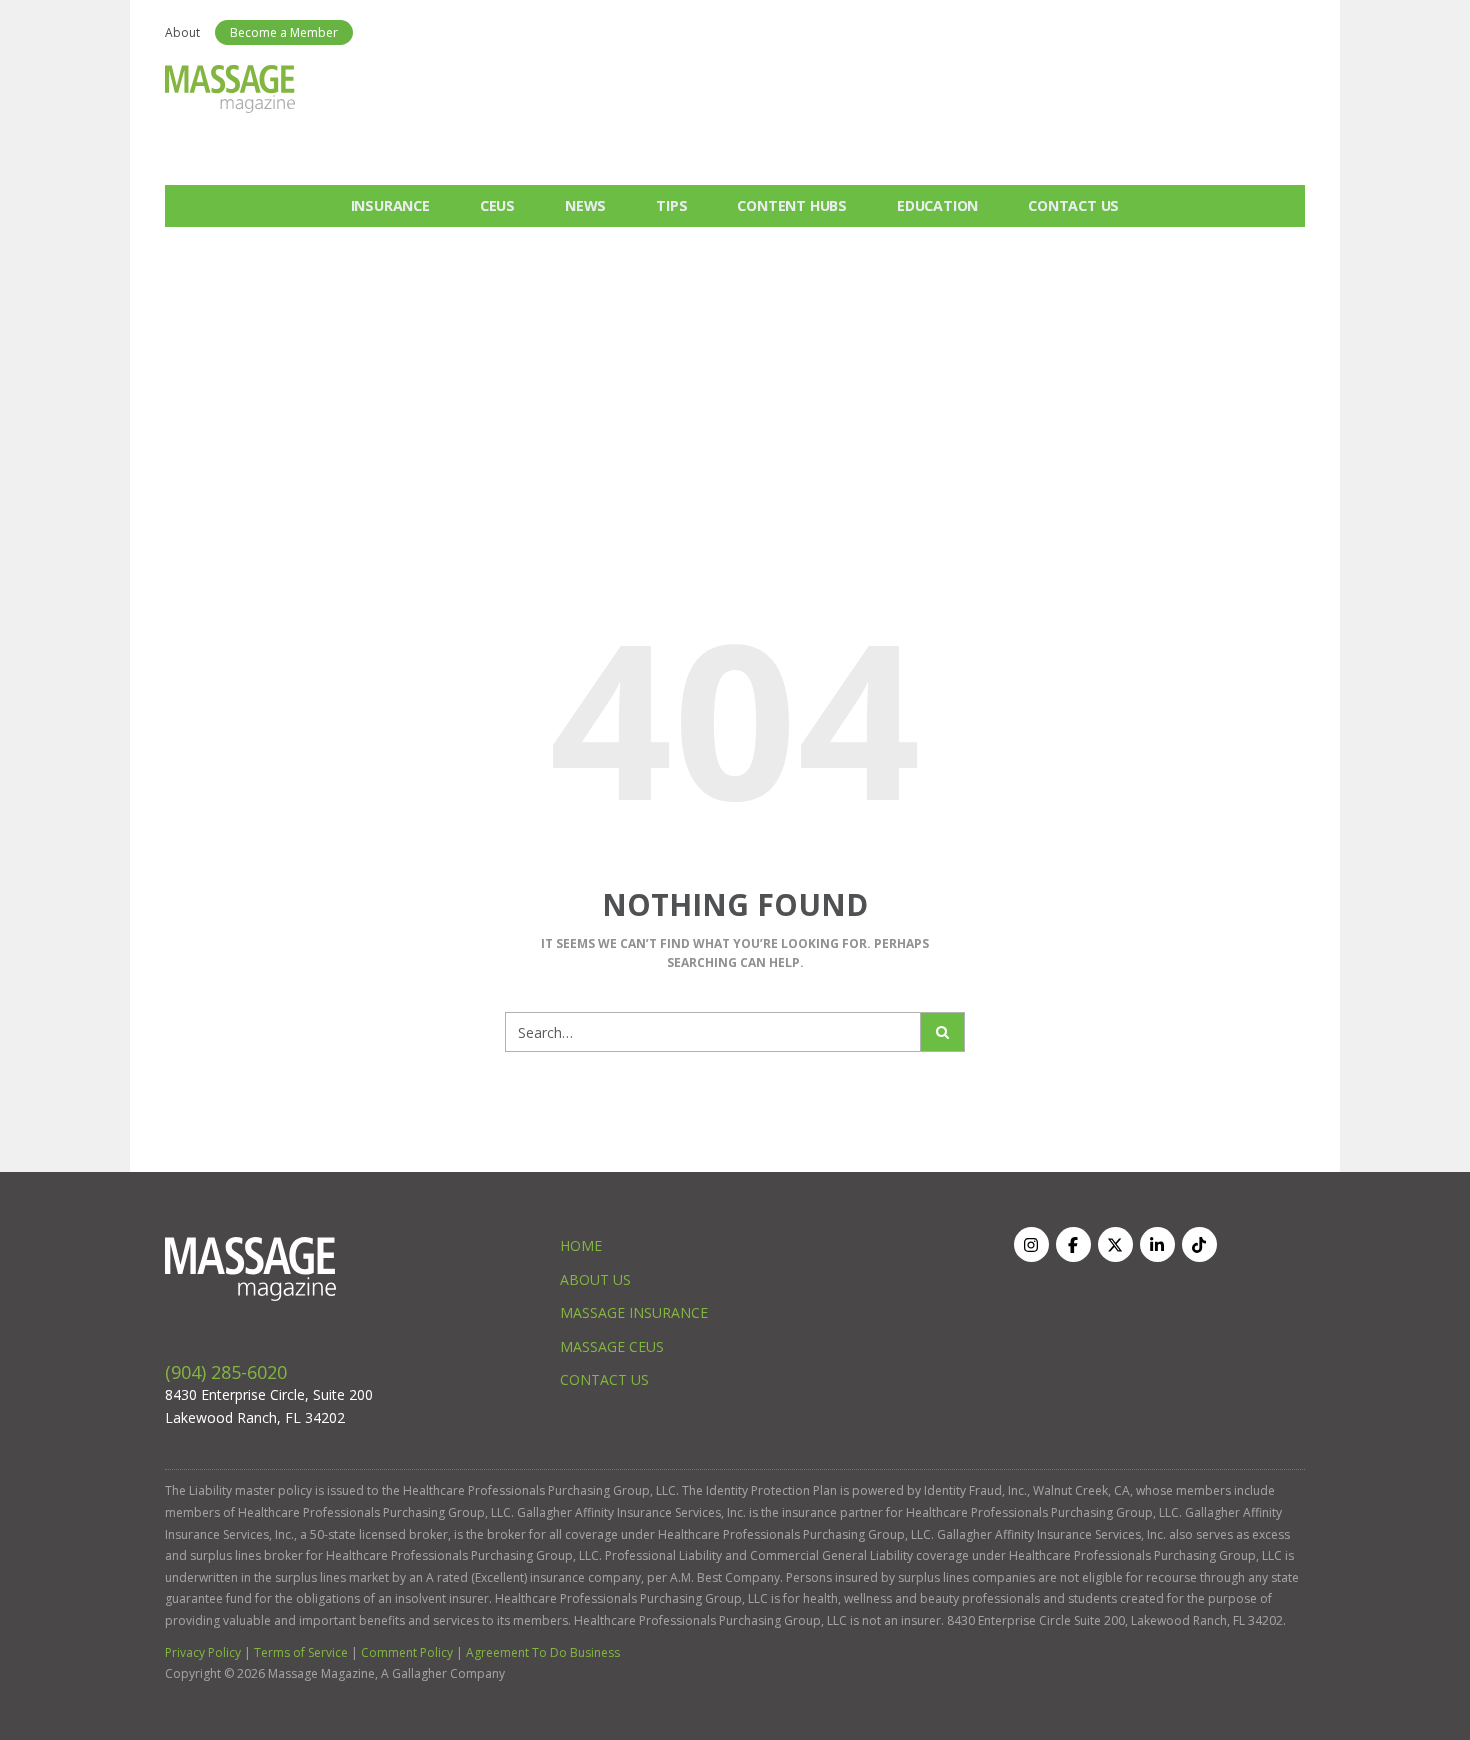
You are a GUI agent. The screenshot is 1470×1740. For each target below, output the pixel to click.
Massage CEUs (612, 1346)
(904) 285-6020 (226, 1372)
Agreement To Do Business (543, 1652)
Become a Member (284, 32)
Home (581, 1245)
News (585, 205)
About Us (595, 1279)
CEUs (497, 205)
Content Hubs (792, 205)
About (182, 32)
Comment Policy (407, 1652)
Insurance (390, 205)
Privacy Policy (203, 1652)
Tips (671, 205)
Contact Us (1073, 205)
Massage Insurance (634, 1312)
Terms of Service (301, 1652)
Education (937, 205)
